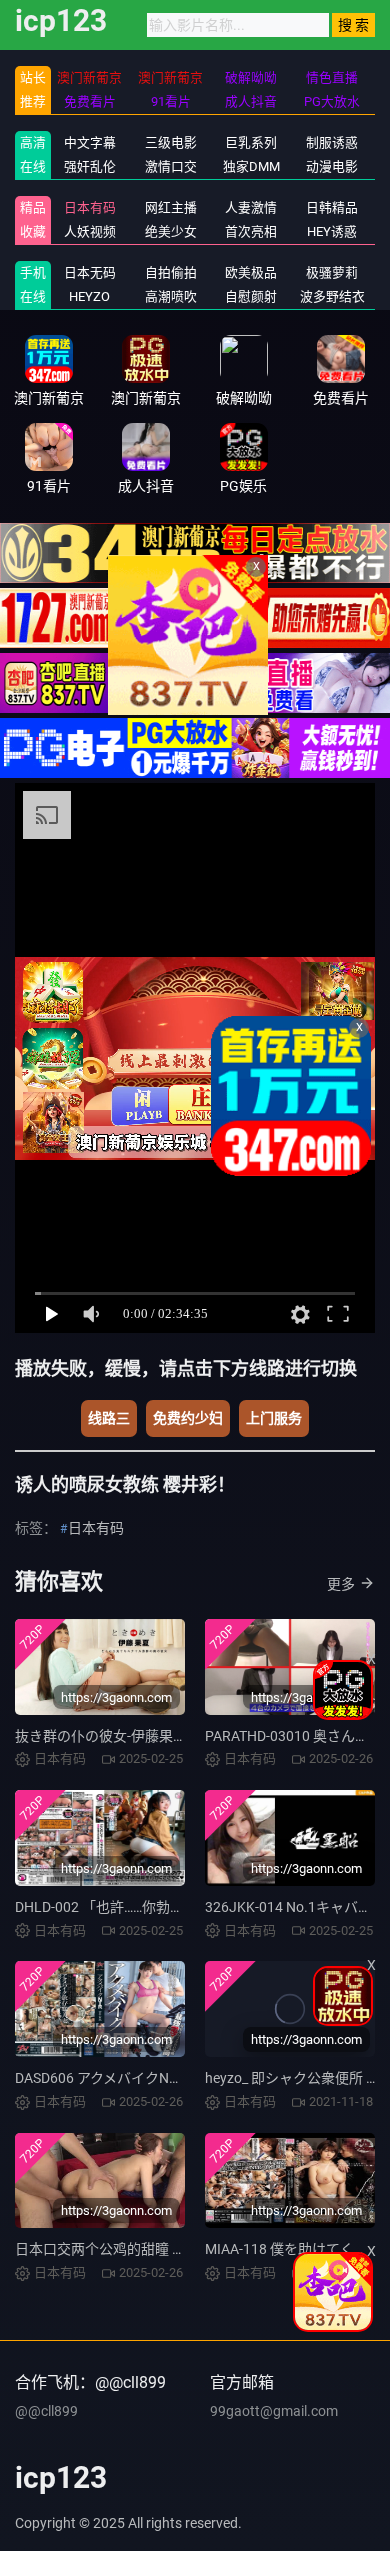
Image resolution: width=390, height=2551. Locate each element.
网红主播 (171, 207)
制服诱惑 (332, 142)
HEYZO (89, 296)
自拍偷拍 (171, 272)
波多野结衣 (332, 296)
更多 (341, 1584)
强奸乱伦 (90, 166)
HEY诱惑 (332, 231)
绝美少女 (171, 231)
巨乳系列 (251, 142)
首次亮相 (251, 231)
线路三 (109, 1418)
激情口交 (171, 166)
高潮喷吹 (171, 296)
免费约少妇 (188, 1418)
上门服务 (274, 1418)
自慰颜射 (251, 296)
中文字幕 (90, 142)
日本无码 (90, 272)
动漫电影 (332, 166)
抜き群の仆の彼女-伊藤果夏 (101, 1736)
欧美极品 (251, 272)
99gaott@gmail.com (274, 2411)
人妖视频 (90, 231)
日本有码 (90, 207)
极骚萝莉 (332, 272)
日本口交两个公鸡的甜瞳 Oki (103, 2249)
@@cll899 (46, 2411)
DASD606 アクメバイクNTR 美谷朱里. (132, 2078)
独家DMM (251, 166)
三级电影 (171, 142)
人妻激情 (251, 207)
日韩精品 (332, 207)
